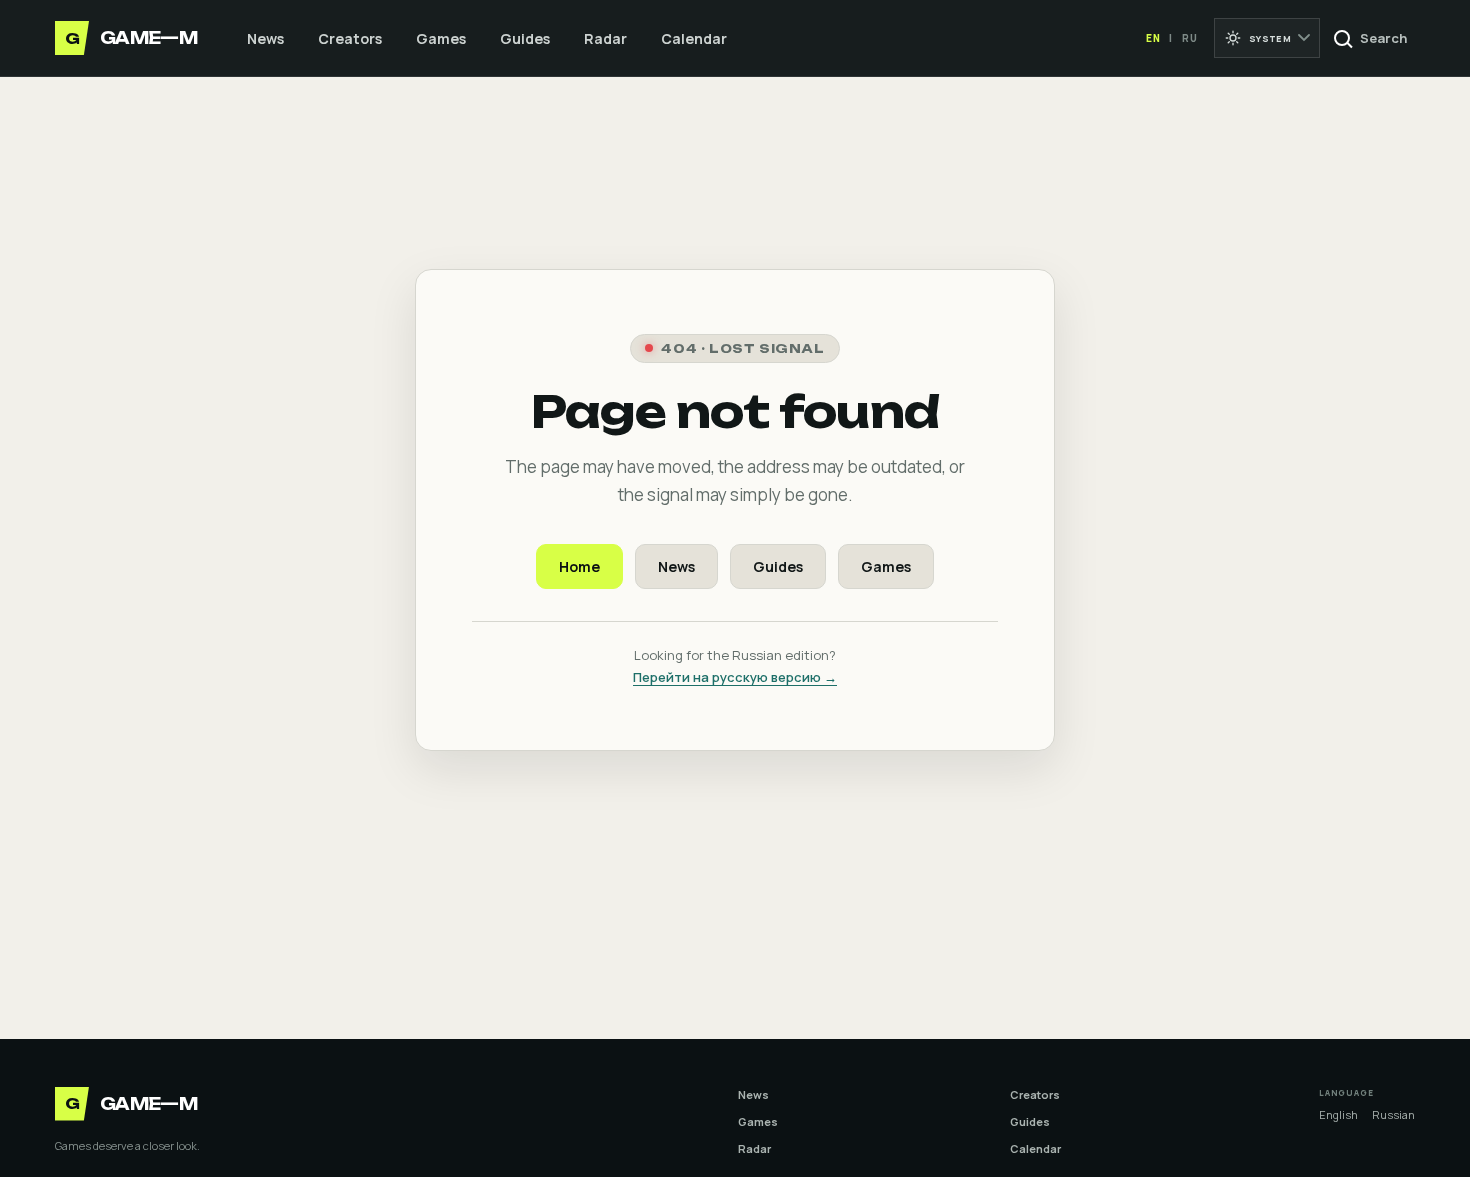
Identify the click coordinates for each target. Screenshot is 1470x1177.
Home (579, 566)
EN (1153, 38)
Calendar (694, 38)
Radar (605, 38)
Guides (525, 38)
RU (1190, 38)
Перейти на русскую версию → (735, 677)
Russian (1393, 1114)
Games (441, 38)
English (1338, 1114)
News (265, 38)
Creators (350, 38)
